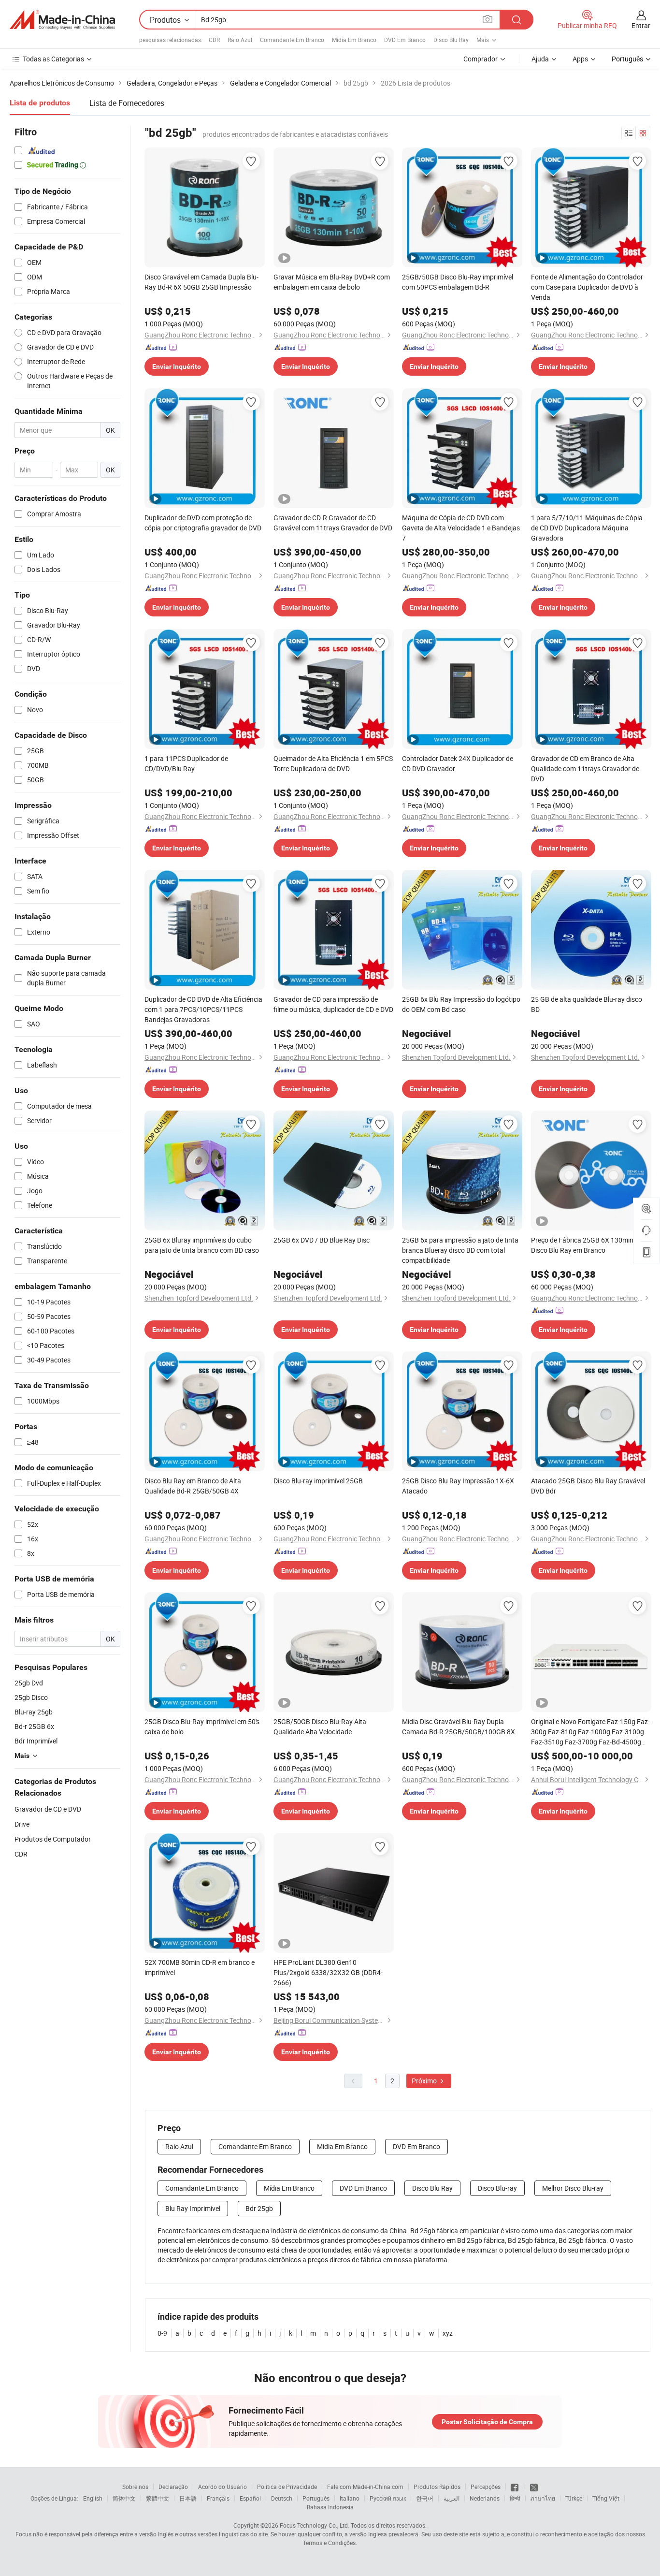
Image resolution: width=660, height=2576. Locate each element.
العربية (452, 2498)
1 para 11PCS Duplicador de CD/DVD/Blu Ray (186, 763)
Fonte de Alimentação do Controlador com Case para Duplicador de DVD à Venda (587, 287)
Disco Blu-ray (497, 2188)
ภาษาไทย (543, 2498)
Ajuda (540, 59)
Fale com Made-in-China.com (365, 2487)
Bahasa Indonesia (330, 2507)
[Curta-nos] (515, 2487)
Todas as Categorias (53, 59)
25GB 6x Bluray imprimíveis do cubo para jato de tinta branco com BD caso (202, 1245)
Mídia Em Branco (354, 40)
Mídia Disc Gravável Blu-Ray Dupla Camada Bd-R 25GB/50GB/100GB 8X (459, 1727)
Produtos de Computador (53, 1839)
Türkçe (574, 2498)
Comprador (481, 59)
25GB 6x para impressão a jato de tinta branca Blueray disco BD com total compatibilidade (460, 1250)
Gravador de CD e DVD (48, 1809)
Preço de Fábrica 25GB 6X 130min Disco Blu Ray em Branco (582, 1245)
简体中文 (124, 2498)
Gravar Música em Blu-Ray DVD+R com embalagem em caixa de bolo (332, 282)
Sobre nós (135, 2487)
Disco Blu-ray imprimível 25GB (318, 1481)
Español (250, 2498)
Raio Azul (240, 40)
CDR (214, 40)
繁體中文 (158, 2498)
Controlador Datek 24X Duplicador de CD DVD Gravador (458, 763)
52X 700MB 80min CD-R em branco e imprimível (200, 1967)
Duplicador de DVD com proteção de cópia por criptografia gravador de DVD (203, 523)
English (93, 2498)
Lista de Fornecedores (127, 103)
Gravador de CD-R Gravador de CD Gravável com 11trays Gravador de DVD (333, 523)
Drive (22, 1824)
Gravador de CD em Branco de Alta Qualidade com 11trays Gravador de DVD (585, 768)
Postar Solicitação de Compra (487, 2422)
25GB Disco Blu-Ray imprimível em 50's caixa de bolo (202, 1727)
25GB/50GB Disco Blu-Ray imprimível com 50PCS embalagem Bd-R (458, 282)
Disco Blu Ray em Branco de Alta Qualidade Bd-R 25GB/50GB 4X (193, 1486)
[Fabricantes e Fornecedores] (62, 20)
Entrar (641, 25)
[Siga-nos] (534, 2487)
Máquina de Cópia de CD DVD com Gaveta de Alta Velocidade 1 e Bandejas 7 (461, 528)
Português (316, 2498)
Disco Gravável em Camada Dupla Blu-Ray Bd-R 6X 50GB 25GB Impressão (201, 282)
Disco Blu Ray (451, 40)
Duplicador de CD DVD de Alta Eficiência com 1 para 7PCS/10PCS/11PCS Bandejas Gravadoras (203, 1009)
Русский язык (388, 2498)
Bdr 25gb (259, 2208)
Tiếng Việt (606, 2498)
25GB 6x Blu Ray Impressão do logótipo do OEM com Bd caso (461, 1004)
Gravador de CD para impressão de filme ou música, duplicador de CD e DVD (333, 1004)
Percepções (486, 2487)
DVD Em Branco (405, 40)
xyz (448, 2333)
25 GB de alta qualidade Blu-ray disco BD (587, 1004)
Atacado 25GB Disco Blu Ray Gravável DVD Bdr (588, 1486)
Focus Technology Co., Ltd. (315, 2525)
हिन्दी (515, 2498)
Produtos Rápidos (437, 2487)
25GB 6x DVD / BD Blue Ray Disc (322, 1240)
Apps (580, 59)
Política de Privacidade (287, 2487)
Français (218, 2498)
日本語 (188, 2498)
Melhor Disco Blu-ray (573, 2188)
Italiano (350, 2498)
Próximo (425, 2081)
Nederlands (485, 2498)
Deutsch (282, 2498)
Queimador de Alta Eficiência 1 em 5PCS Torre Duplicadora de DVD (333, 763)
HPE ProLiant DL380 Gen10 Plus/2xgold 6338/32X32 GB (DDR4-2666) (328, 1972)
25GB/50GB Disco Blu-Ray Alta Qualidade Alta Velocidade (320, 1727)
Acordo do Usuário (222, 2487)
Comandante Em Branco (292, 40)
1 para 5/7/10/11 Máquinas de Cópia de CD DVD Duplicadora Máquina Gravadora (587, 528)
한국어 (425, 2498)
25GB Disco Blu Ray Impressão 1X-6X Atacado (458, 1486)
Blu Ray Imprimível (193, 2208)
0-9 (162, 2333)
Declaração (173, 2487)
